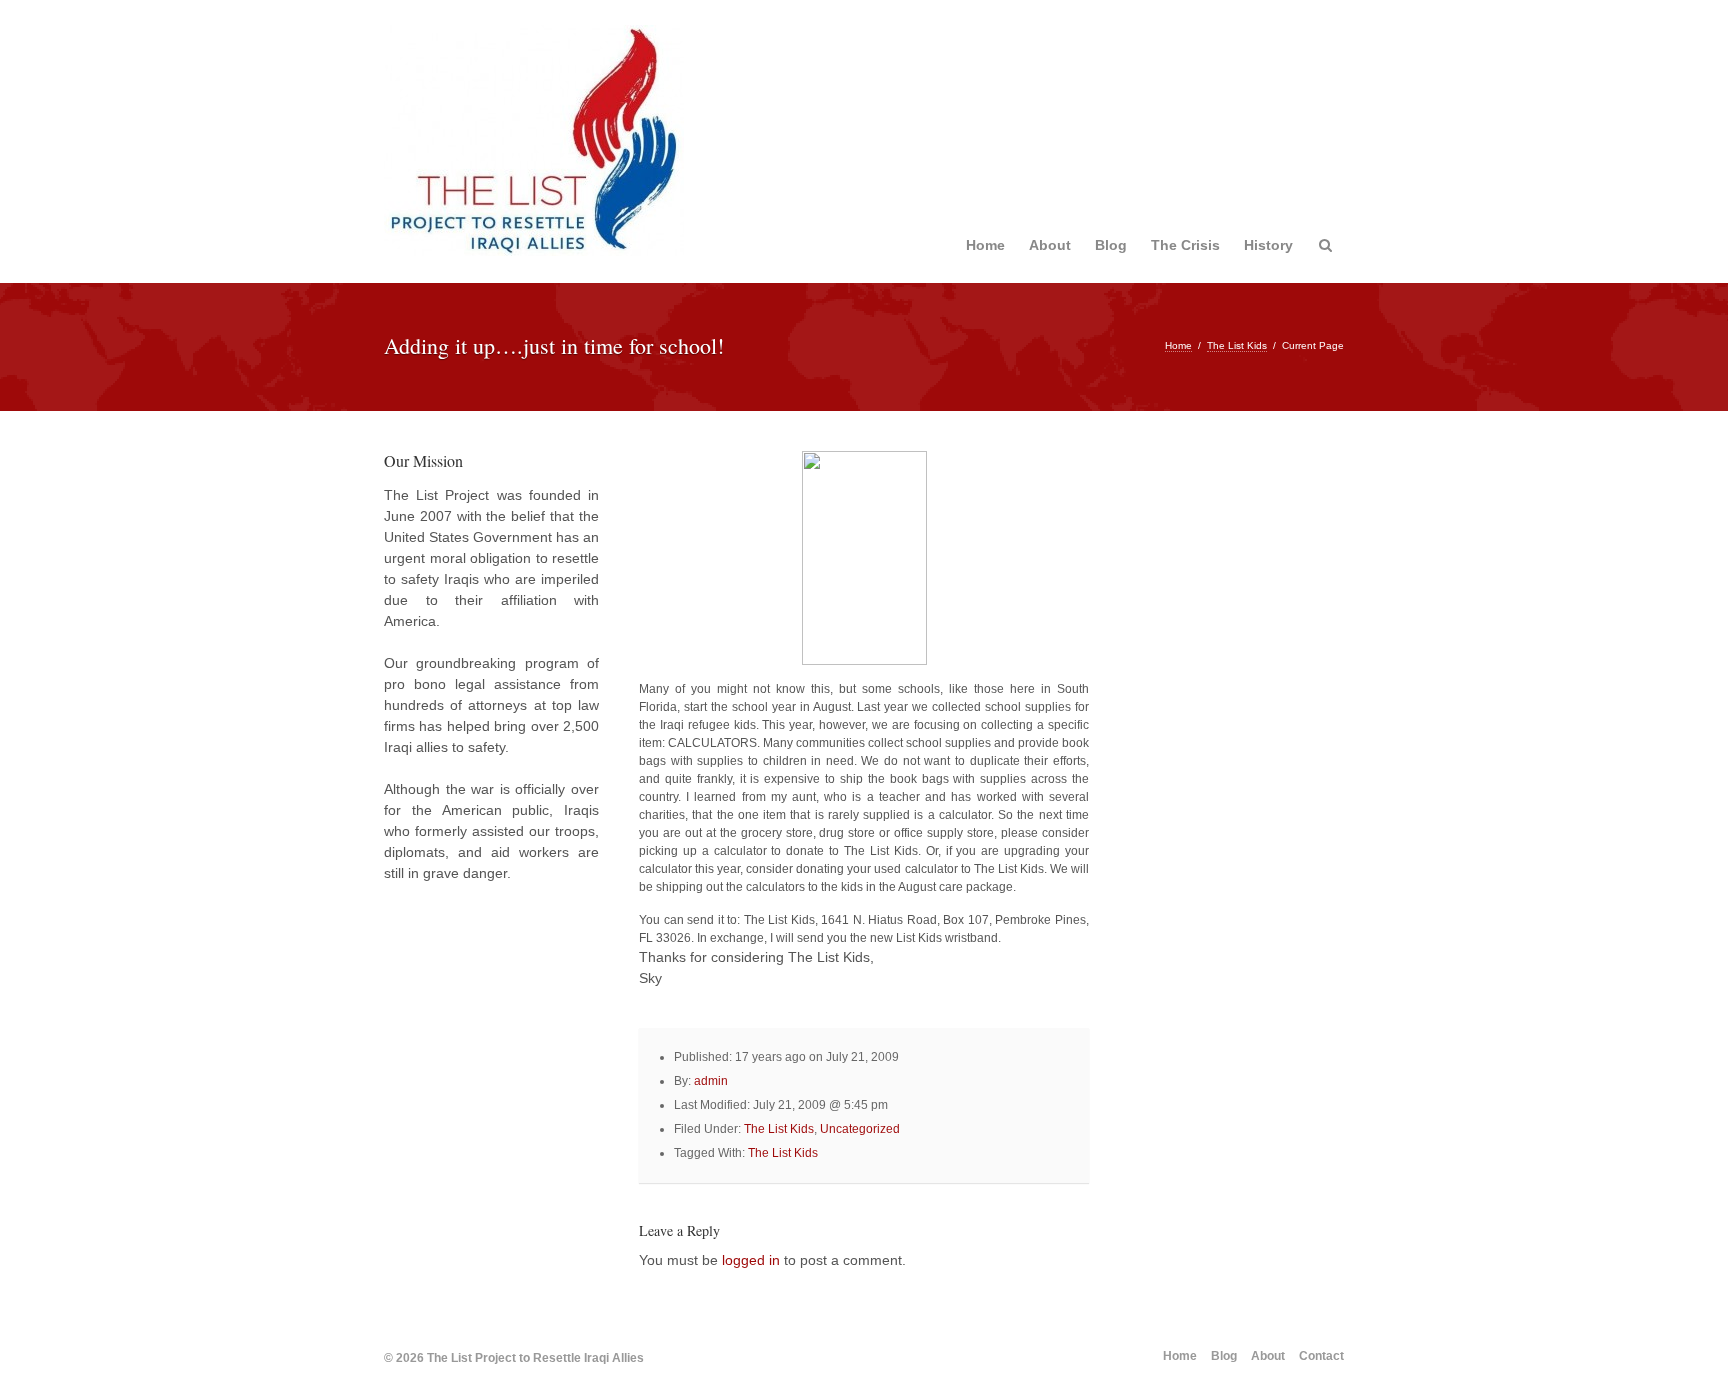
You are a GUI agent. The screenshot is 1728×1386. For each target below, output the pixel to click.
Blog (1111, 245)
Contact (1321, 1356)
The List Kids (1237, 345)
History (1268, 245)
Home (985, 245)
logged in (751, 1260)
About (1050, 245)
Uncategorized (860, 1129)
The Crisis (1185, 245)
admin (711, 1081)
